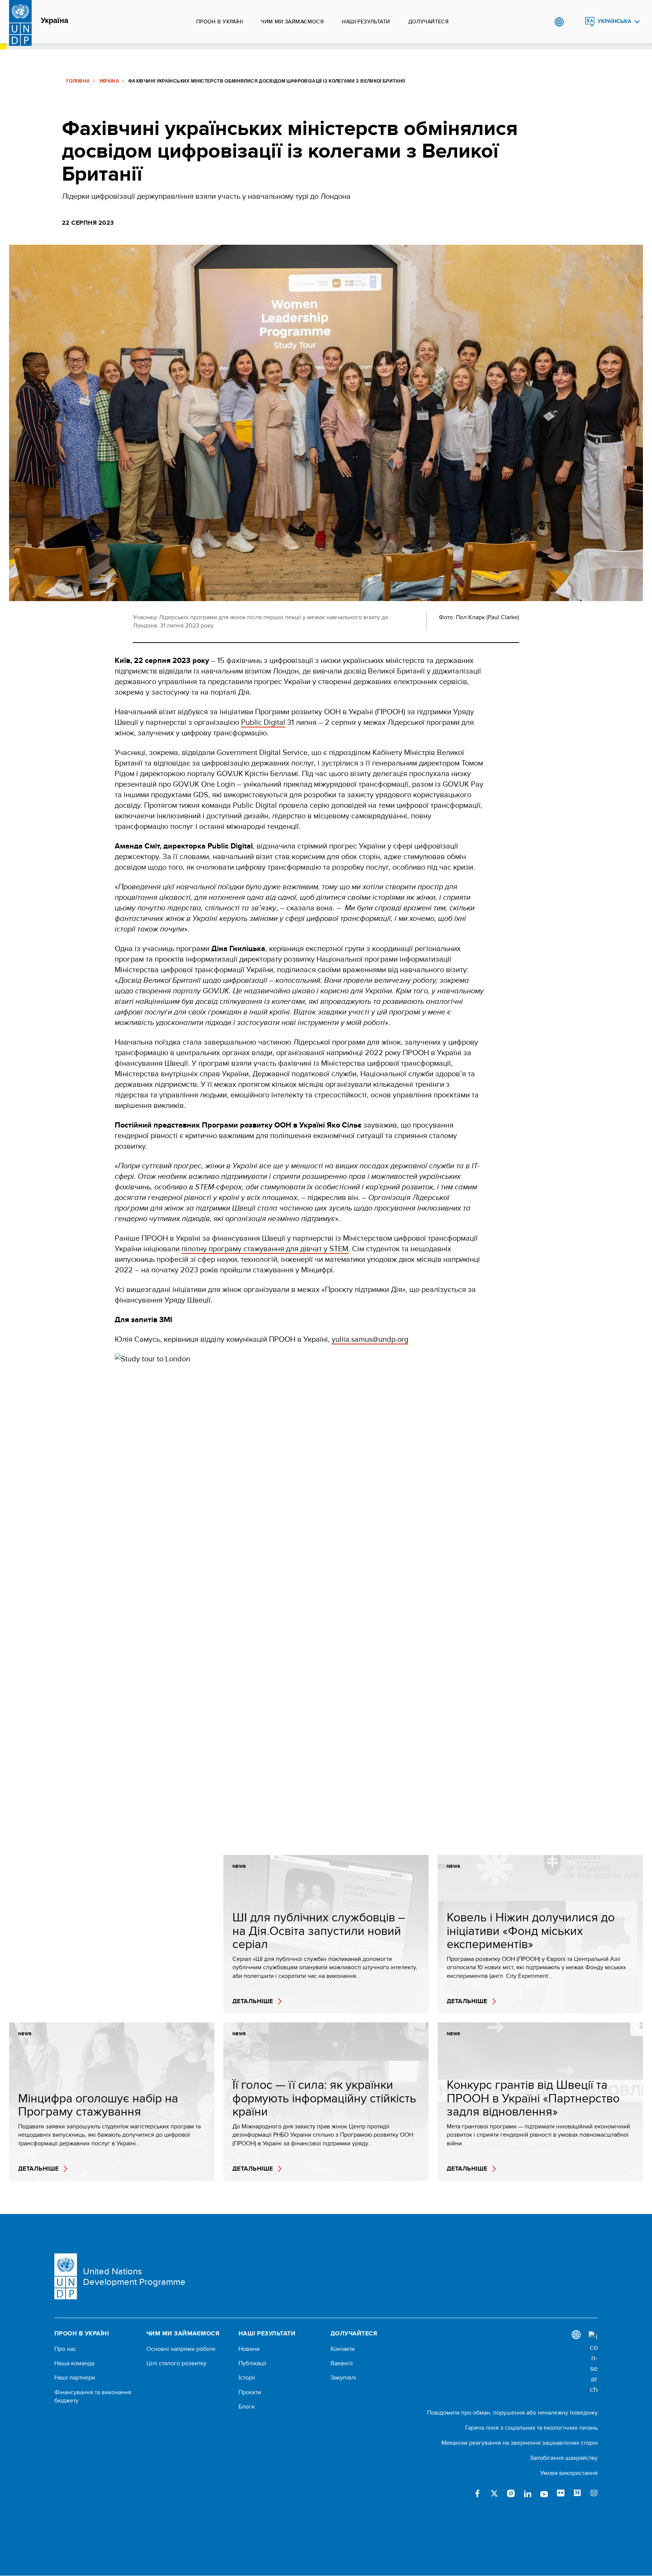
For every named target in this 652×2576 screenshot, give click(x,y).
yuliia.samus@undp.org (370, 1339)
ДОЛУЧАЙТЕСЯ (429, 21)
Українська (614, 21)
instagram (511, 2493)
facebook (478, 2493)
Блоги (247, 2407)
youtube (544, 2493)
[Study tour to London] (300, 1600)
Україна (55, 21)
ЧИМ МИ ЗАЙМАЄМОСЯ (292, 21)
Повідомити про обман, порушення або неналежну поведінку (512, 2413)
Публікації (252, 2363)
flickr (561, 2493)
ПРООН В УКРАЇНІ (219, 21)
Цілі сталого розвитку (176, 2363)
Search (574, 22)
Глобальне (559, 22)
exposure (594, 2493)
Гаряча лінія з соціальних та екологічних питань (531, 2428)
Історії (247, 2378)
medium (577, 2493)
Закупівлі (343, 2378)
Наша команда (74, 2363)
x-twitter (494, 2493)
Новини (249, 2349)
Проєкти (250, 2392)
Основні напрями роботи (181, 2349)
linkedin (527, 2493)
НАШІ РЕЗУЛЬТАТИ (366, 21)
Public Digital (263, 722)
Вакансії (342, 2363)
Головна (78, 81)
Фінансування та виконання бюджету (93, 2396)
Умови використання (569, 2473)
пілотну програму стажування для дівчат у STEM (265, 1248)
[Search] (593, 2363)
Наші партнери (75, 2378)
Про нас (65, 2349)
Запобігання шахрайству (564, 2458)
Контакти (343, 2349)
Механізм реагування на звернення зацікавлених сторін (520, 2443)
